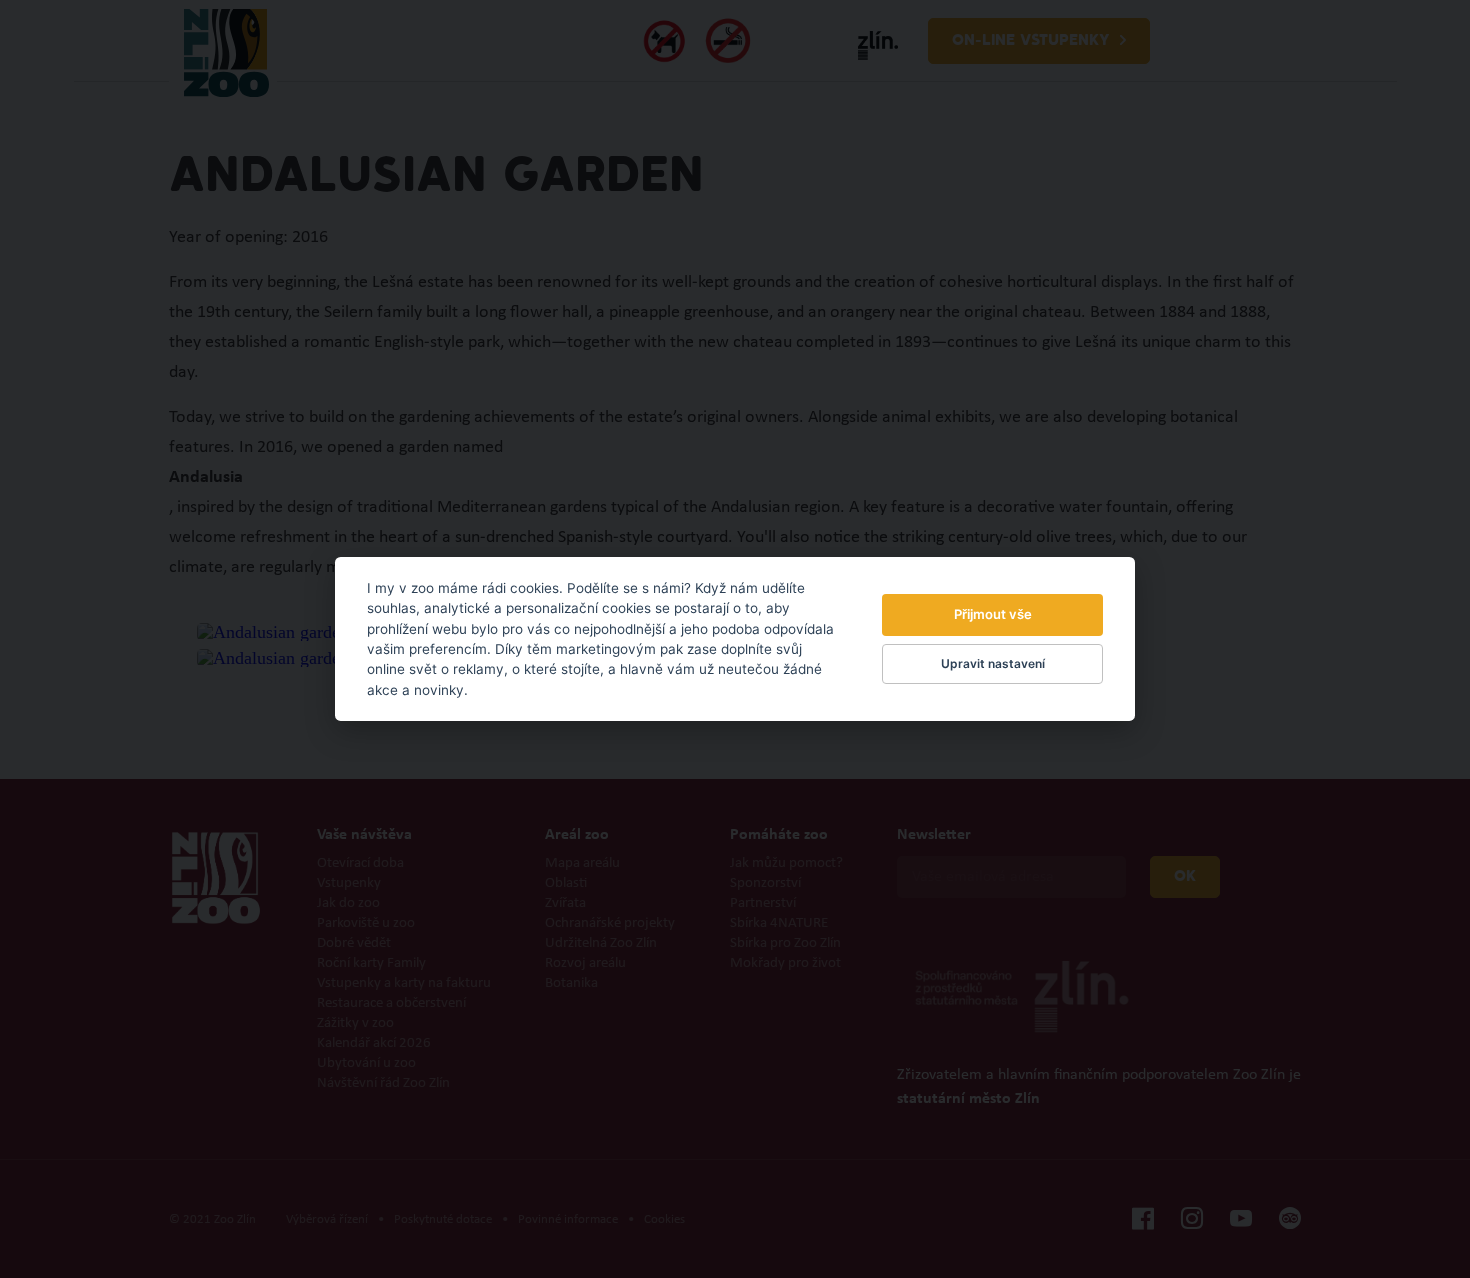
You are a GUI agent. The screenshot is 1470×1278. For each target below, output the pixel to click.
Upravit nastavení (993, 663)
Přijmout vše (993, 614)
